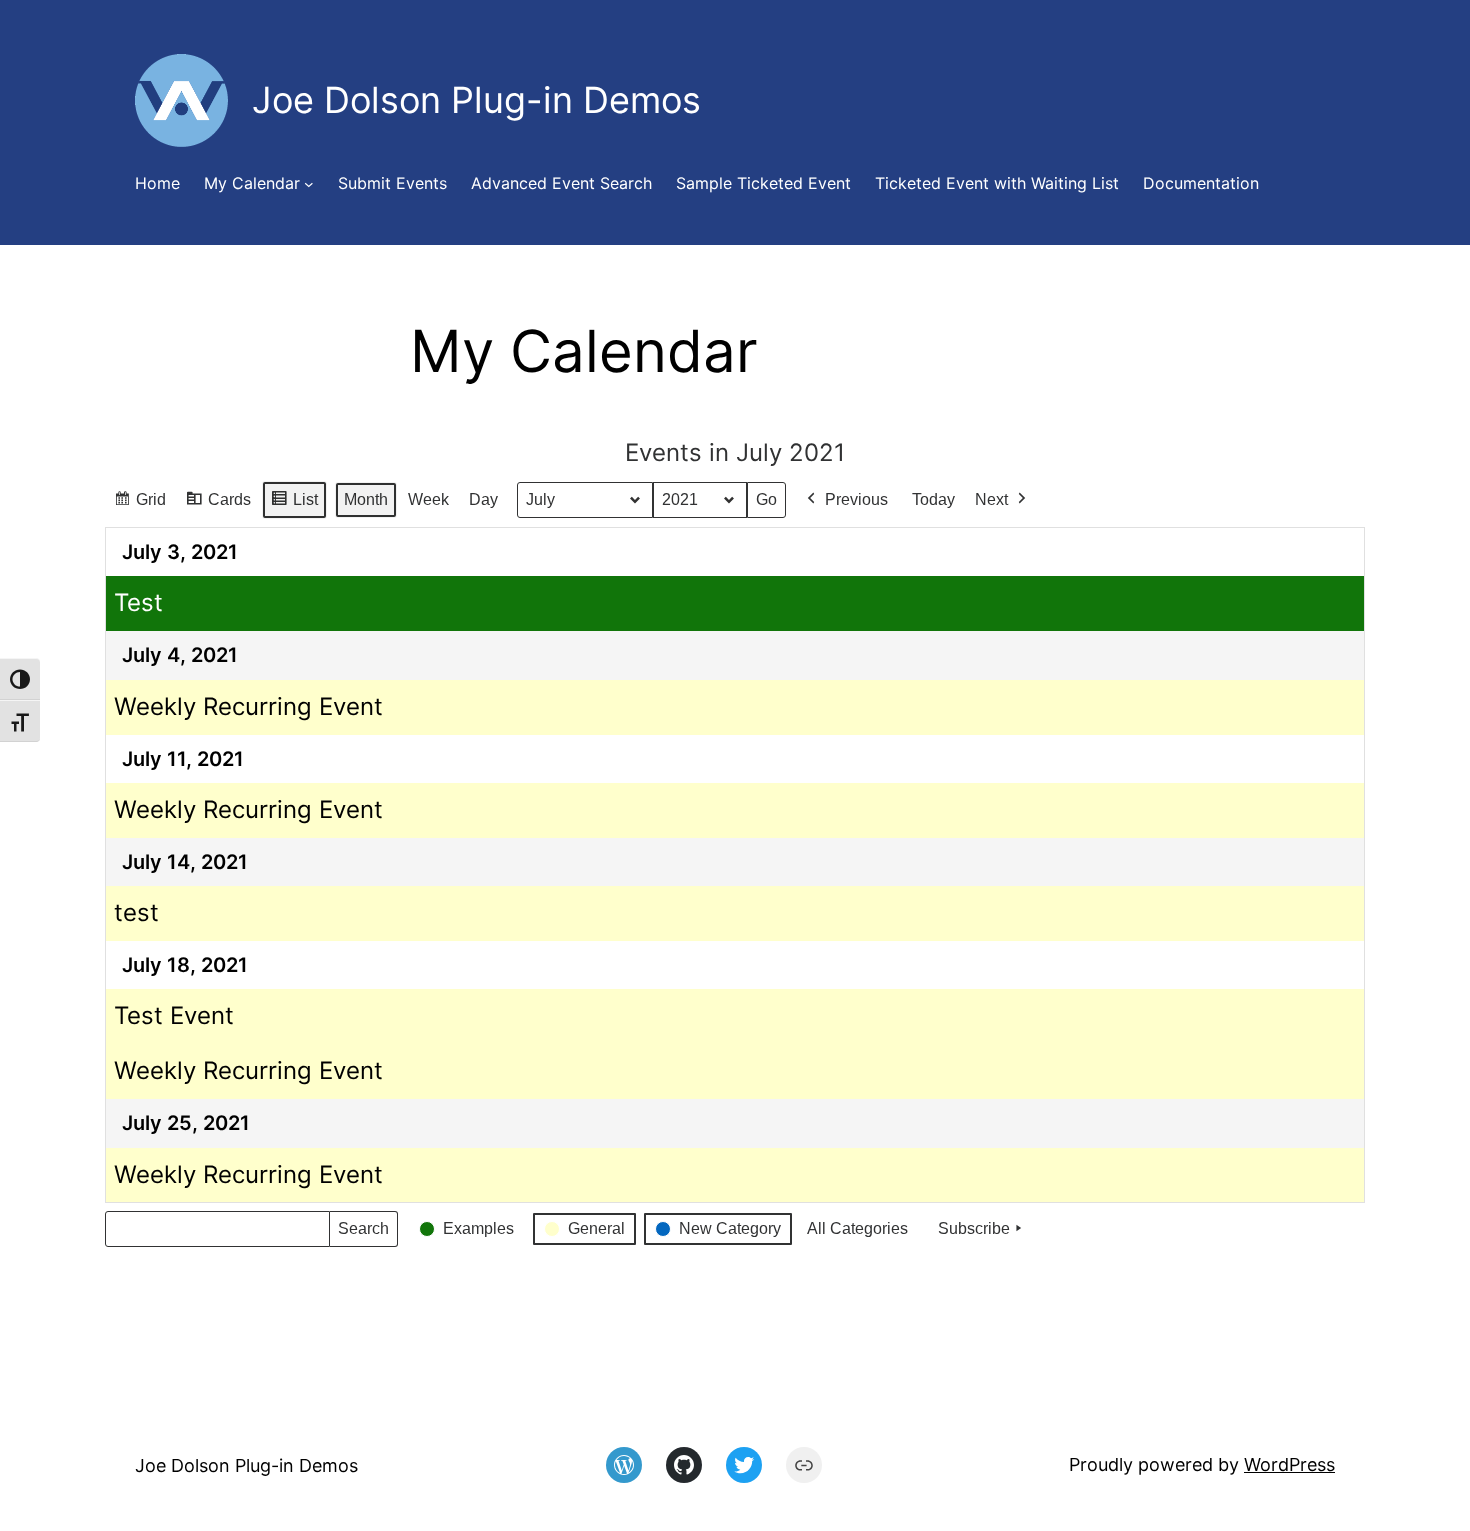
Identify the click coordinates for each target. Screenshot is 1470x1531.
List (294, 505)
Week (428, 499)
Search (363, 1233)
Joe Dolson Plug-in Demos (246, 1465)
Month (366, 499)
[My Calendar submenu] (309, 184)
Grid (139, 505)
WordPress (1289, 1464)
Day (483, 499)
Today (933, 499)
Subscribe (974, 1228)
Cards (218, 505)
